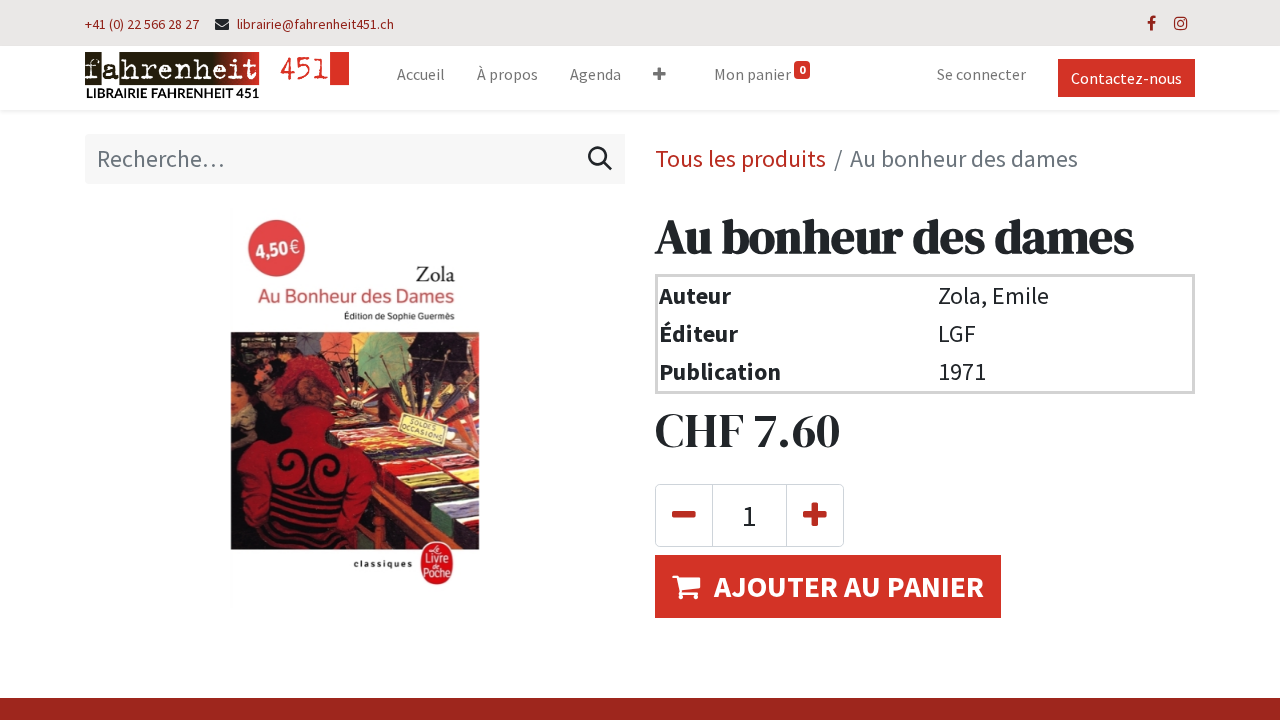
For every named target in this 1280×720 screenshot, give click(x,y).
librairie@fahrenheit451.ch (315, 24)
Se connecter (981, 74)
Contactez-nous (1126, 78)
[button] (659, 78)
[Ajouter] (815, 515)
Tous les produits (740, 158)
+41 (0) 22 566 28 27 (142, 24)
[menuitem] (421, 78)
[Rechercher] (600, 159)
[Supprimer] (684, 515)
